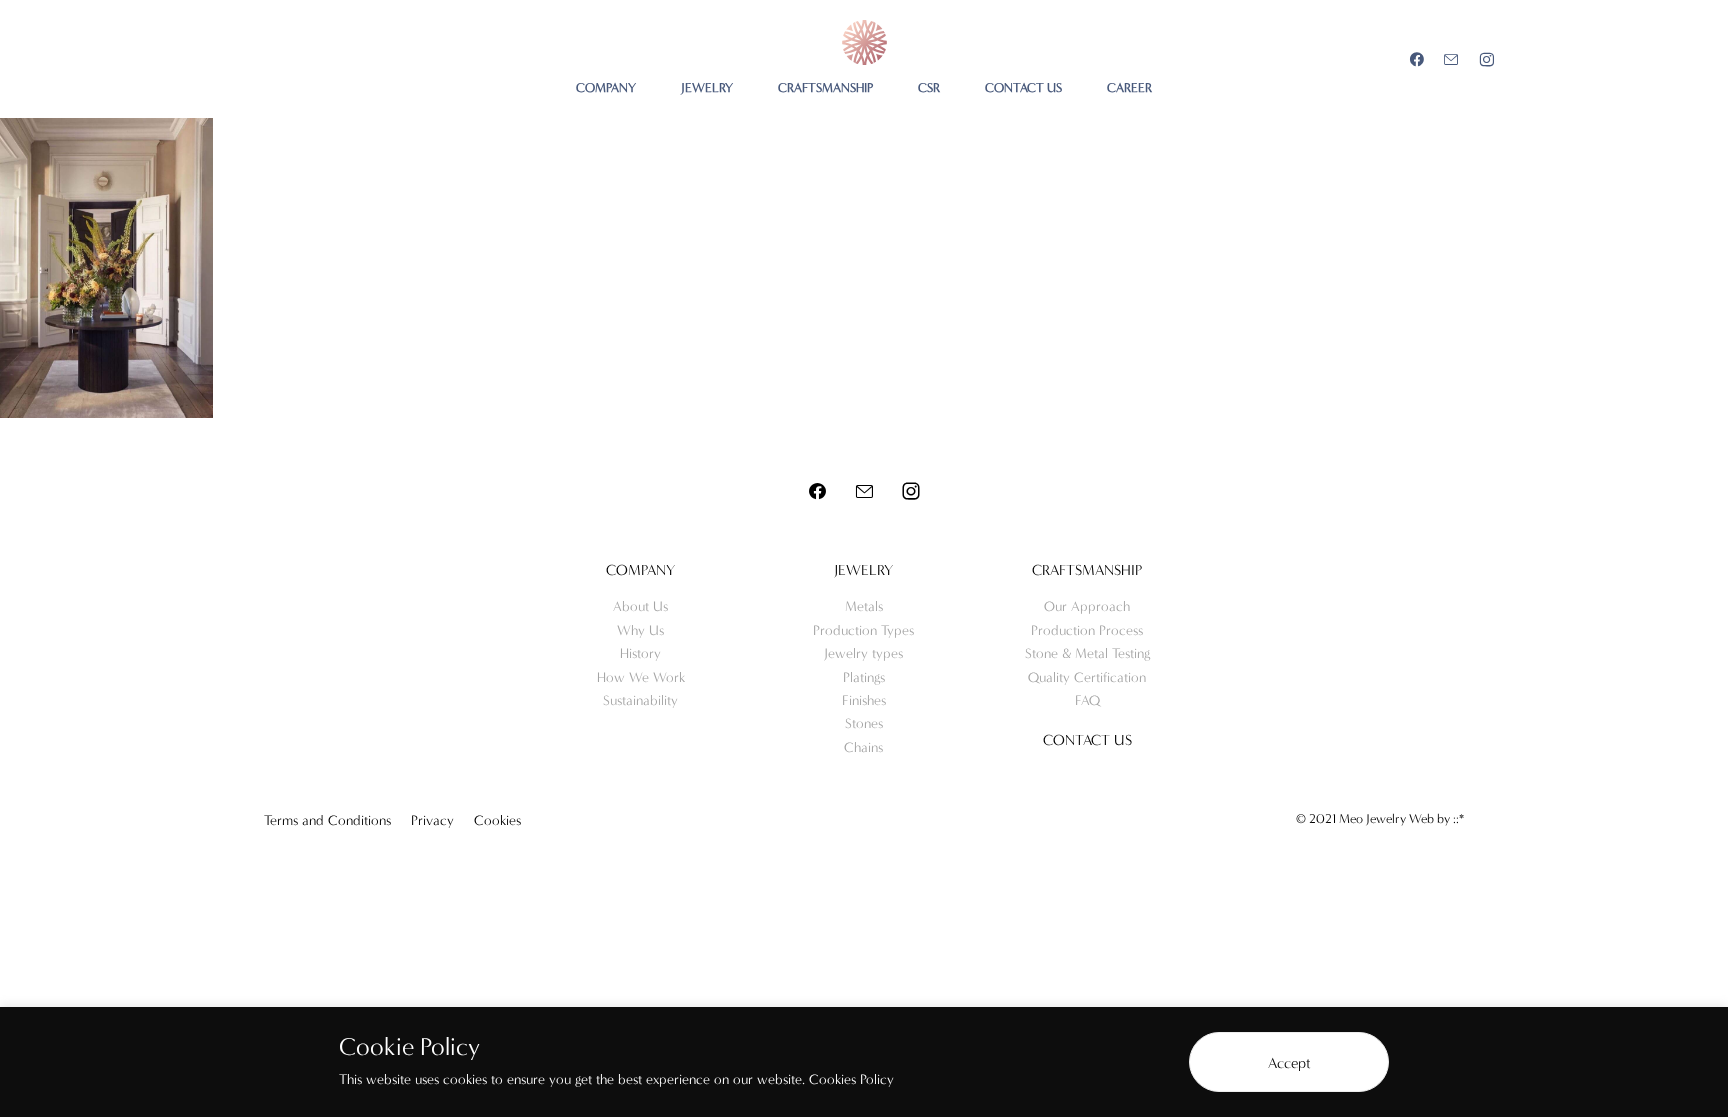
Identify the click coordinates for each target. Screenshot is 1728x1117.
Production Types (863, 630)
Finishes (864, 700)
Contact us (1087, 740)
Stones (864, 723)
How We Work (641, 677)
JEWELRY (707, 87)
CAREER (1129, 87)
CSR (929, 87)
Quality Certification (1087, 677)
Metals (864, 606)
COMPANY (606, 87)
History (640, 653)
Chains (863, 747)
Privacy (432, 820)
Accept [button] (1289, 1063)
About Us (640, 606)
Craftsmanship (1087, 570)
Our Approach (1087, 606)
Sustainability (640, 700)
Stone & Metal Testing (1087, 653)
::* (1458, 818)
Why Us (640, 630)
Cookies (497, 820)
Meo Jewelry (864, 42)
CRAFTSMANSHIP (825, 87)
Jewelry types (863, 653)
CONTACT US (1023, 87)
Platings (864, 677)
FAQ (1087, 700)
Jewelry (863, 570)
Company (640, 570)
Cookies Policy (851, 1079)
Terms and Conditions (327, 820)
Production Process (1087, 630)
